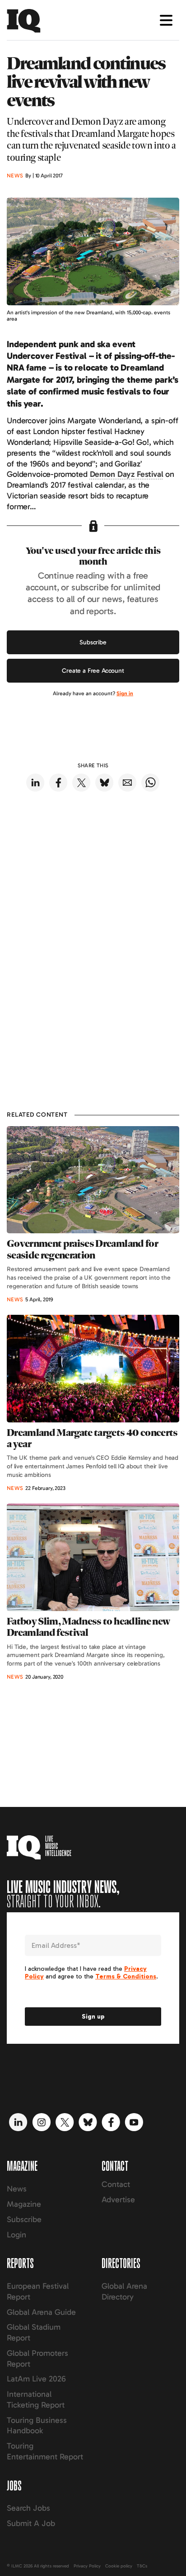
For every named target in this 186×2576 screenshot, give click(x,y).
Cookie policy (119, 2566)
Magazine (24, 2204)
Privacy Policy (87, 2566)
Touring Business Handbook (37, 2426)
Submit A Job (31, 2523)
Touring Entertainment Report (45, 2451)
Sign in (125, 693)
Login (16, 2235)
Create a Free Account (93, 671)
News (17, 2189)
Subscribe (93, 642)
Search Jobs (28, 2508)
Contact (116, 2184)
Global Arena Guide (41, 2312)
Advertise (118, 2200)
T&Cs (142, 2566)
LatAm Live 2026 (36, 2379)
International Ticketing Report (36, 2399)
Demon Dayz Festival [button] (127, 474)
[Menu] (166, 20)
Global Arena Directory (124, 2291)
